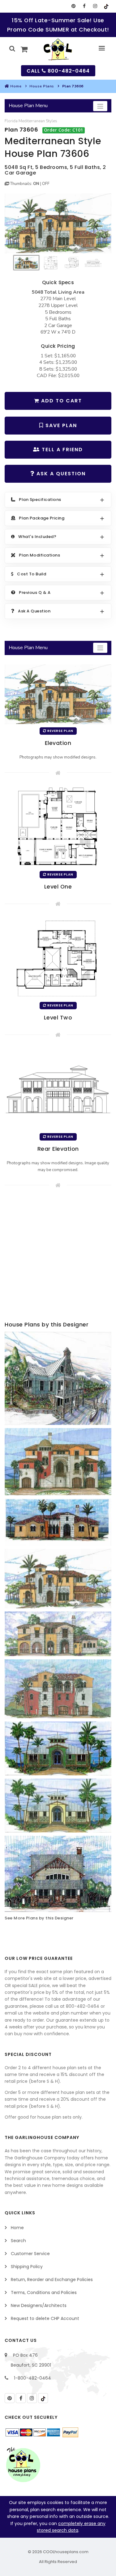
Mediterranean (32, 121)
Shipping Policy (27, 2267)
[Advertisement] (58, 1256)
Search (18, 2241)
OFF (46, 184)
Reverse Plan (60, 731)
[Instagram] (95, 6)
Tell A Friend (61, 450)
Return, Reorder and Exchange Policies (52, 2280)
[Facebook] (84, 6)
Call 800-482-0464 (58, 71)
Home (16, 86)
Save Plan (60, 425)
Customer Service (30, 2254)
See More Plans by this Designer (39, 1918)
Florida (11, 121)
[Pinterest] (73, 6)
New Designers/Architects (39, 2305)
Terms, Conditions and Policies (44, 2292)
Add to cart (61, 401)
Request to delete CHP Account (45, 2318)
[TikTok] (106, 6)
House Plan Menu (28, 106)
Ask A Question (60, 474)
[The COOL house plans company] (23, 2465)
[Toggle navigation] (100, 106)
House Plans (42, 86)
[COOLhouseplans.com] (58, 49)
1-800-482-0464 (32, 2378)
